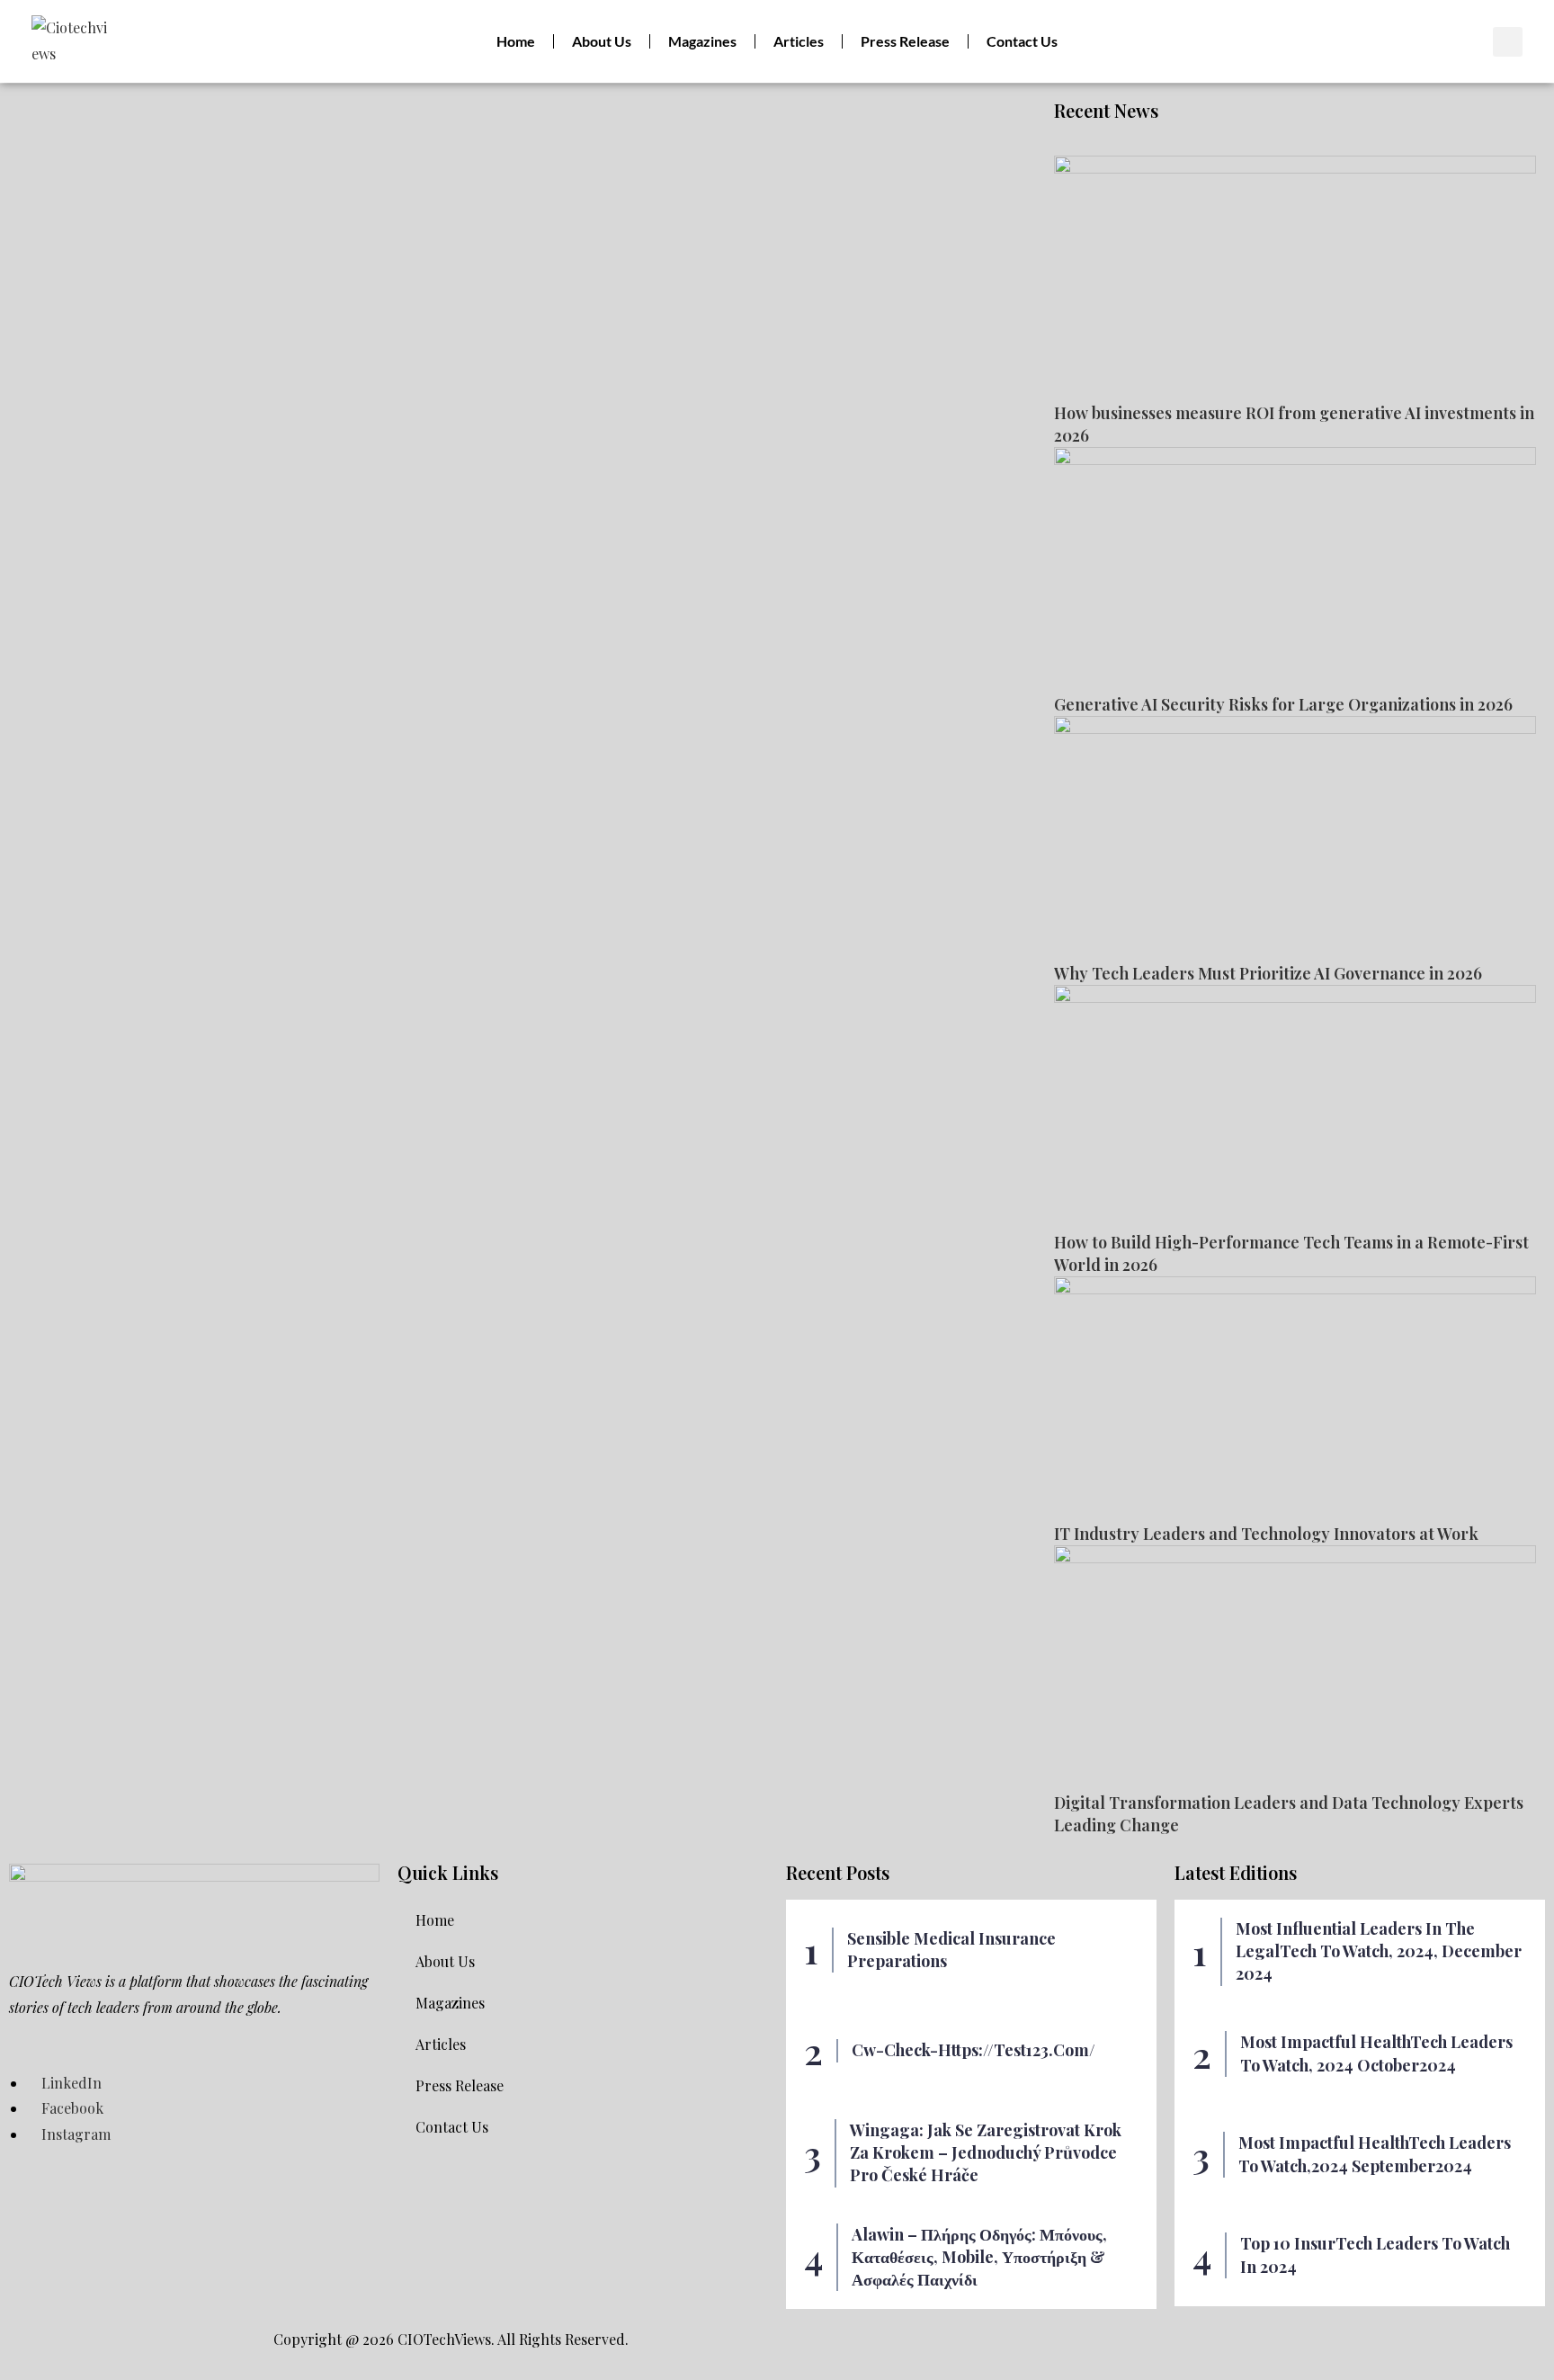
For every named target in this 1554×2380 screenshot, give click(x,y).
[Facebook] (1352, 40)
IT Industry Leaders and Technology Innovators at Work (1266, 1534)
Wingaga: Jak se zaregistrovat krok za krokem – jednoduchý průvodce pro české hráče (986, 2152)
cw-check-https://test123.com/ (973, 2050)
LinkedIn (70, 2083)
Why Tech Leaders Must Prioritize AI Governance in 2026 (1268, 973)
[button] (1508, 42)
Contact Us (1022, 41)
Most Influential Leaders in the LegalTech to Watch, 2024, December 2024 (1379, 1951)
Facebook (71, 2108)
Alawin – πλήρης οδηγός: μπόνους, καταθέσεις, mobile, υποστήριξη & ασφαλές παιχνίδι (979, 2257)
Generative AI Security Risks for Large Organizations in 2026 (1283, 704)
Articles (799, 41)
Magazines (702, 41)
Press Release (905, 41)
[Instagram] (1383, 40)
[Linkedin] (1320, 40)
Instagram (74, 2134)
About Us (602, 41)
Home (516, 41)
